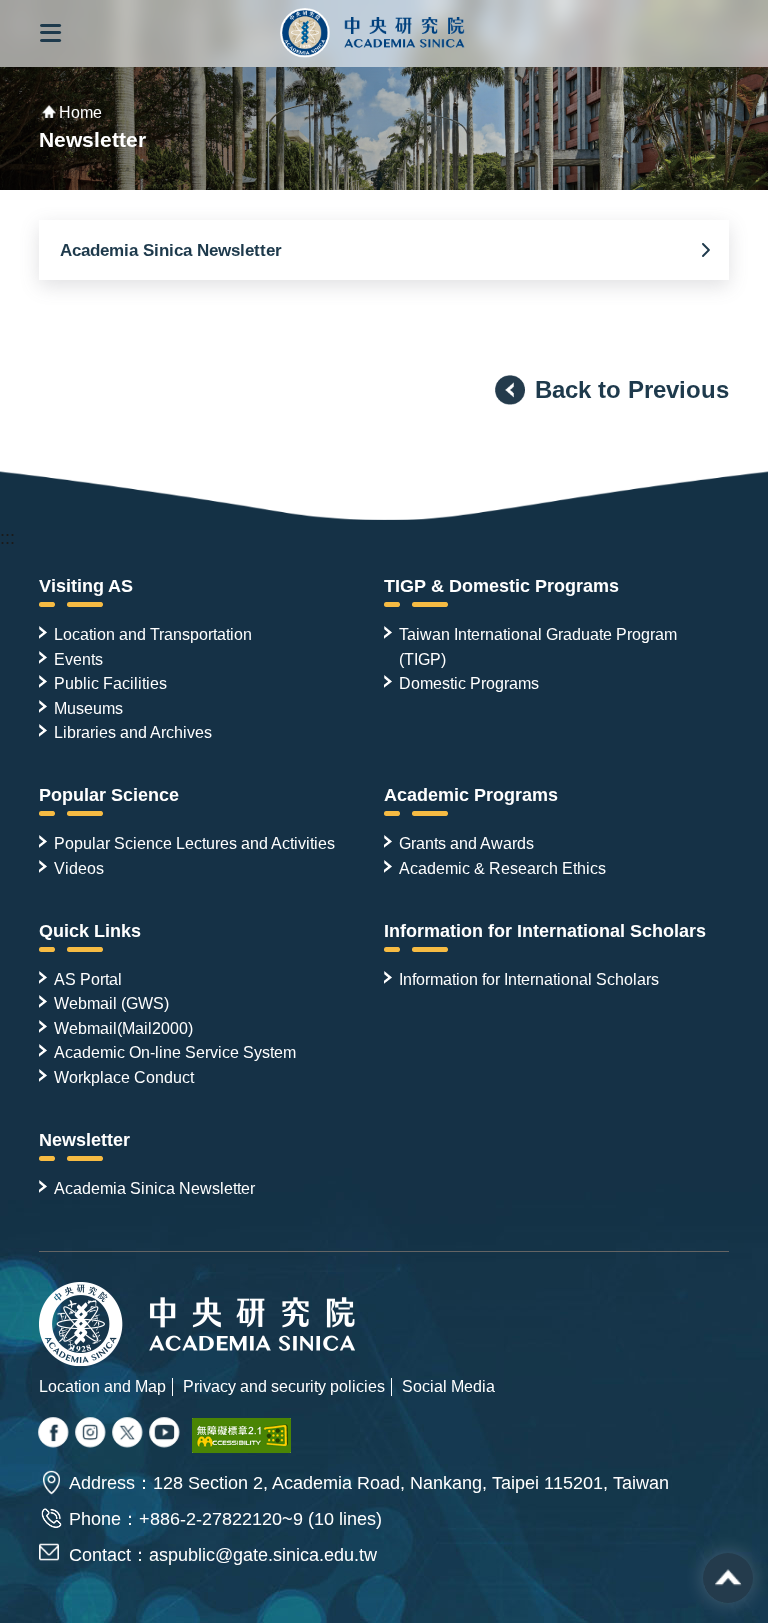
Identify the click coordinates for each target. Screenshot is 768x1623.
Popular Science (109, 795)
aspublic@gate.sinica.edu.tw (263, 1555)
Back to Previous (632, 389)
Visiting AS (86, 586)
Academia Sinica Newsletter (171, 250)
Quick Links (90, 931)
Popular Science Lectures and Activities (194, 843)
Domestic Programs (469, 683)
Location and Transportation (153, 634)
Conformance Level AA (242, 1435)
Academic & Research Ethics (502, 868)
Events (78, 659)
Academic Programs (471, 795)
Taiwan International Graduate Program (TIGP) (538, 646)
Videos (79, 868)
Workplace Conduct (124, 1077)
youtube (166, 1435)
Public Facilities (110, 683)
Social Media (448, 1386)
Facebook (55, 1435)
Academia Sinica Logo (372, 33)
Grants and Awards (466, 843)
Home (80, 112)
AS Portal (88, 979)
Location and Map (102, 1386)
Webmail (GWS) (111, 1003)
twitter (92, 1435)
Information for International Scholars (545, 931)
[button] (50, 33)
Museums (88, 708)
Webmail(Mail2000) (123, 1028)
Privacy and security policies (284, 1386)
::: (7, 538)
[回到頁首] (728, 1578)
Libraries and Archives (133, 732)
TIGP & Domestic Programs (501, 586)
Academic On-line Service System (175, 1052)
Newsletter (84, 1140)
